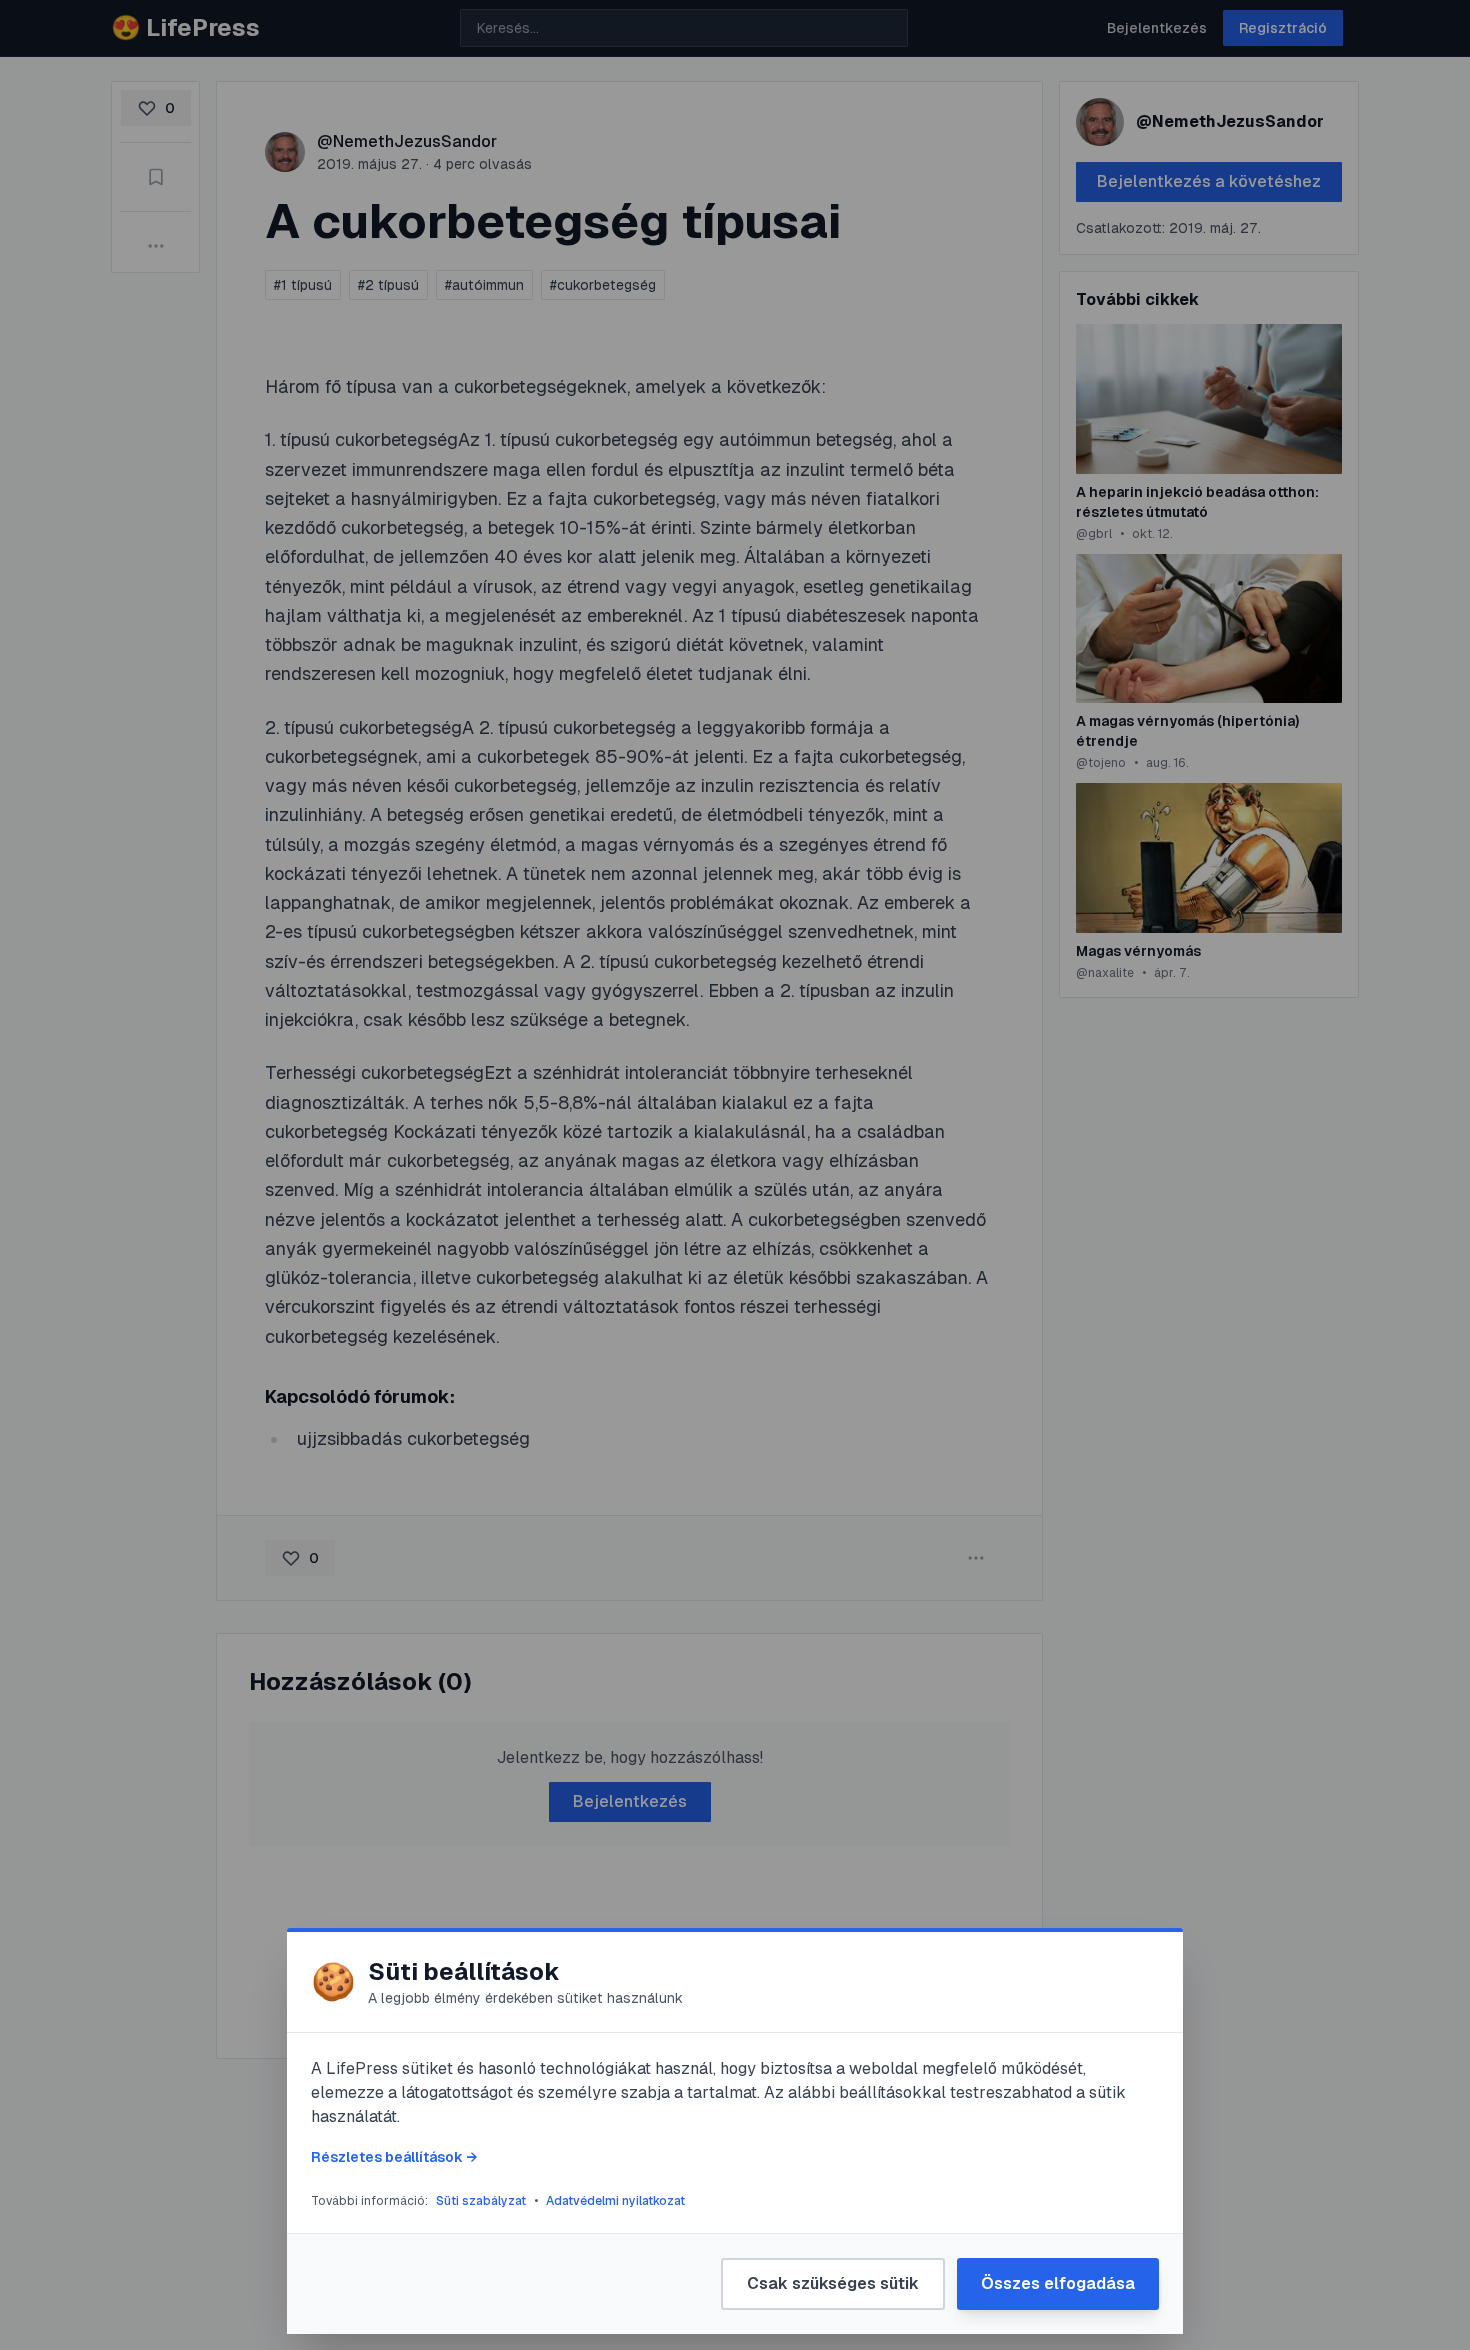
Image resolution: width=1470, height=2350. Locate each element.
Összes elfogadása (1058, 2283)
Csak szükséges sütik (833, 2283)
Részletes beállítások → (394, 2157)
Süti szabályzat (481, 2201)
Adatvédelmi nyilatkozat (615, 2201)
